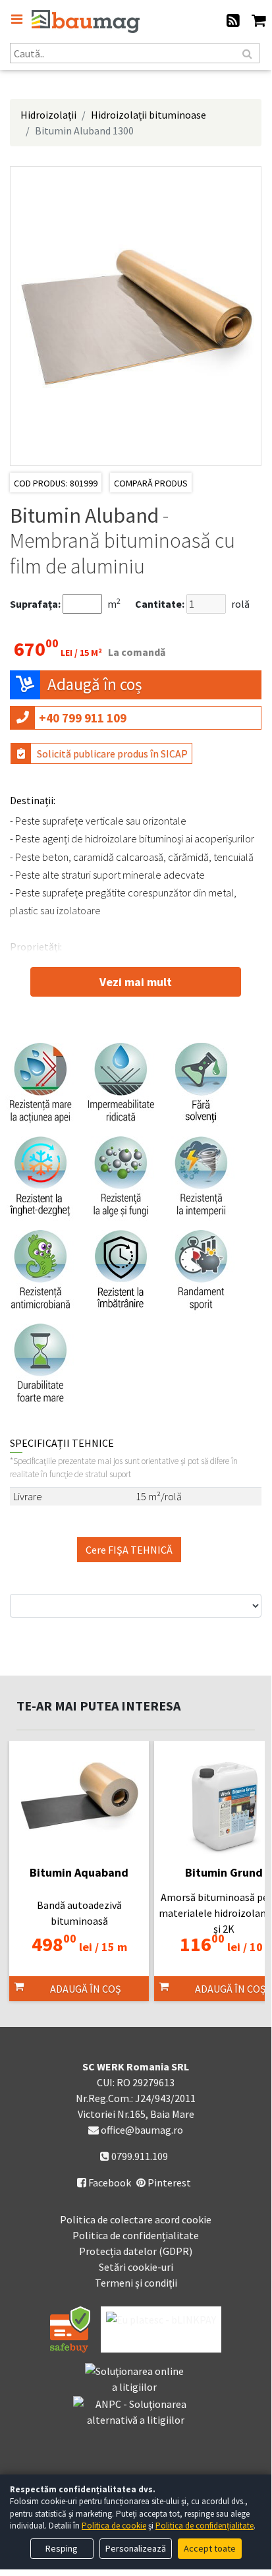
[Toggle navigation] (16, 19)
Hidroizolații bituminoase (149, 115)
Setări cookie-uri (136, 2267)
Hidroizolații (48, 115)
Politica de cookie (114, 2526)
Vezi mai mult (136, 982)
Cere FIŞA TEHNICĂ (129, 1550)
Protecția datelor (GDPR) (136, 2251)
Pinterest (168, 2182)
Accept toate (210, 2548)
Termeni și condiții (136, 2283)
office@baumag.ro (142, 2130)
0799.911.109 (139, 2156)
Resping (62, 2548)
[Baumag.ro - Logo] (86, 21)
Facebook (104, 2182)
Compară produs (151, 483)
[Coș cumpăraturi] (258, 22)
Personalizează (136, 2548)
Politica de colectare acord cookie (136, 2219)
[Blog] (233, 22)
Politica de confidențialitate (136, 2235)
